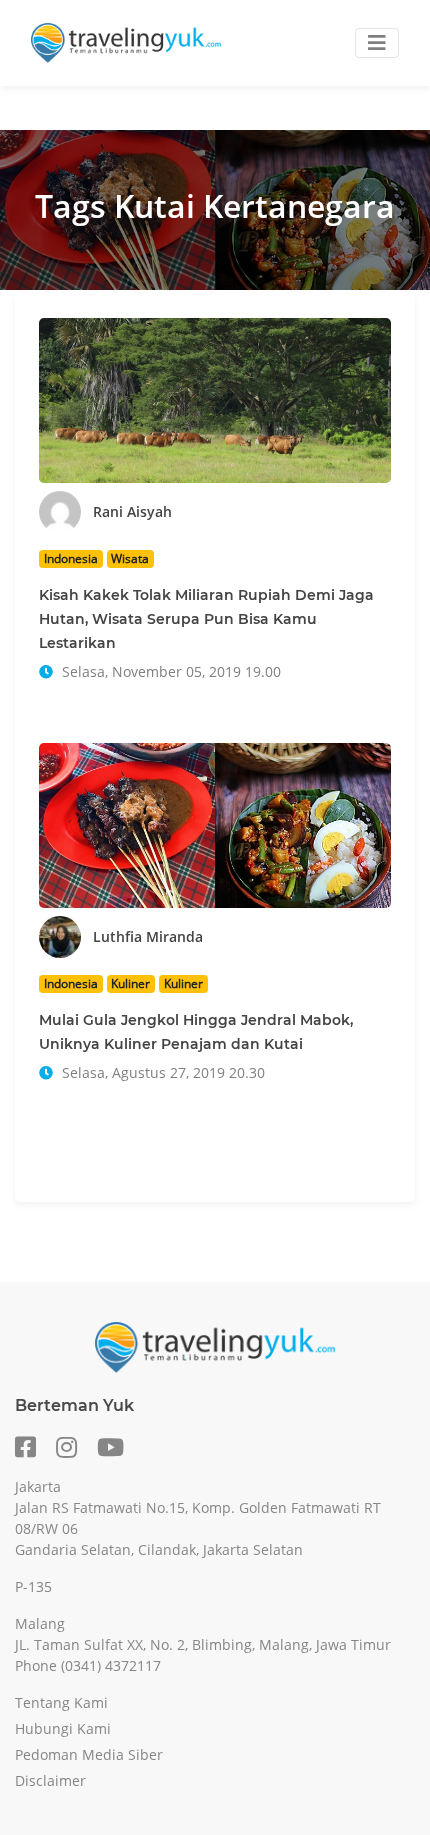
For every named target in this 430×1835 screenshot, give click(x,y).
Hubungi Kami (63, 1728)
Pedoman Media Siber (89, 1754)
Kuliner (130, 983)
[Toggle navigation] (377, 43)
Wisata (130, 558)
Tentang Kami (61, 1702)
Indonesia (71, 558)
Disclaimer (50, 1780)
